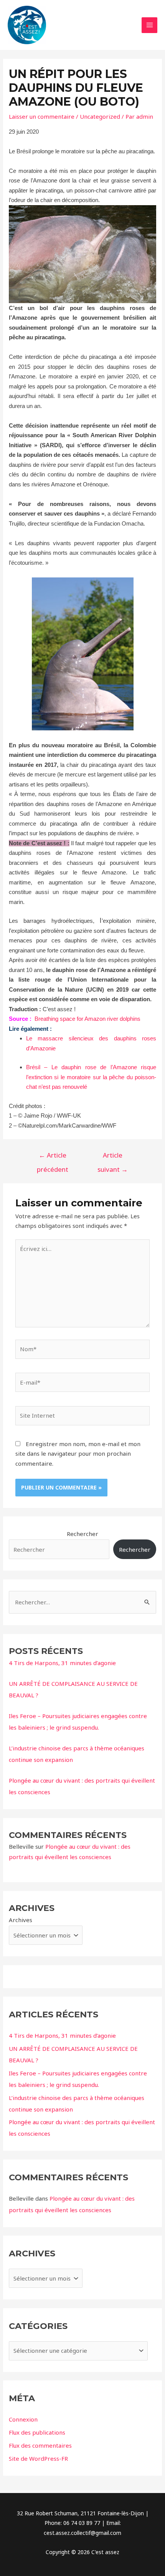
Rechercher (82, 1534)
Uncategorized (100, 116)
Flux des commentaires (40, 2445)
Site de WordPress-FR (38, 2458)
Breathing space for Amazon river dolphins (87, 1019)
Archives (21, 1920)
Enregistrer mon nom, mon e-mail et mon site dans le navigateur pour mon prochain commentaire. (78, 1454)
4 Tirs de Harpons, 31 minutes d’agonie (62, 1663)
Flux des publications (37, 2432)
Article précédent (53, 1157)
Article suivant (113, 1157)
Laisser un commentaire (42, 116)
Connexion (23, 2419)
